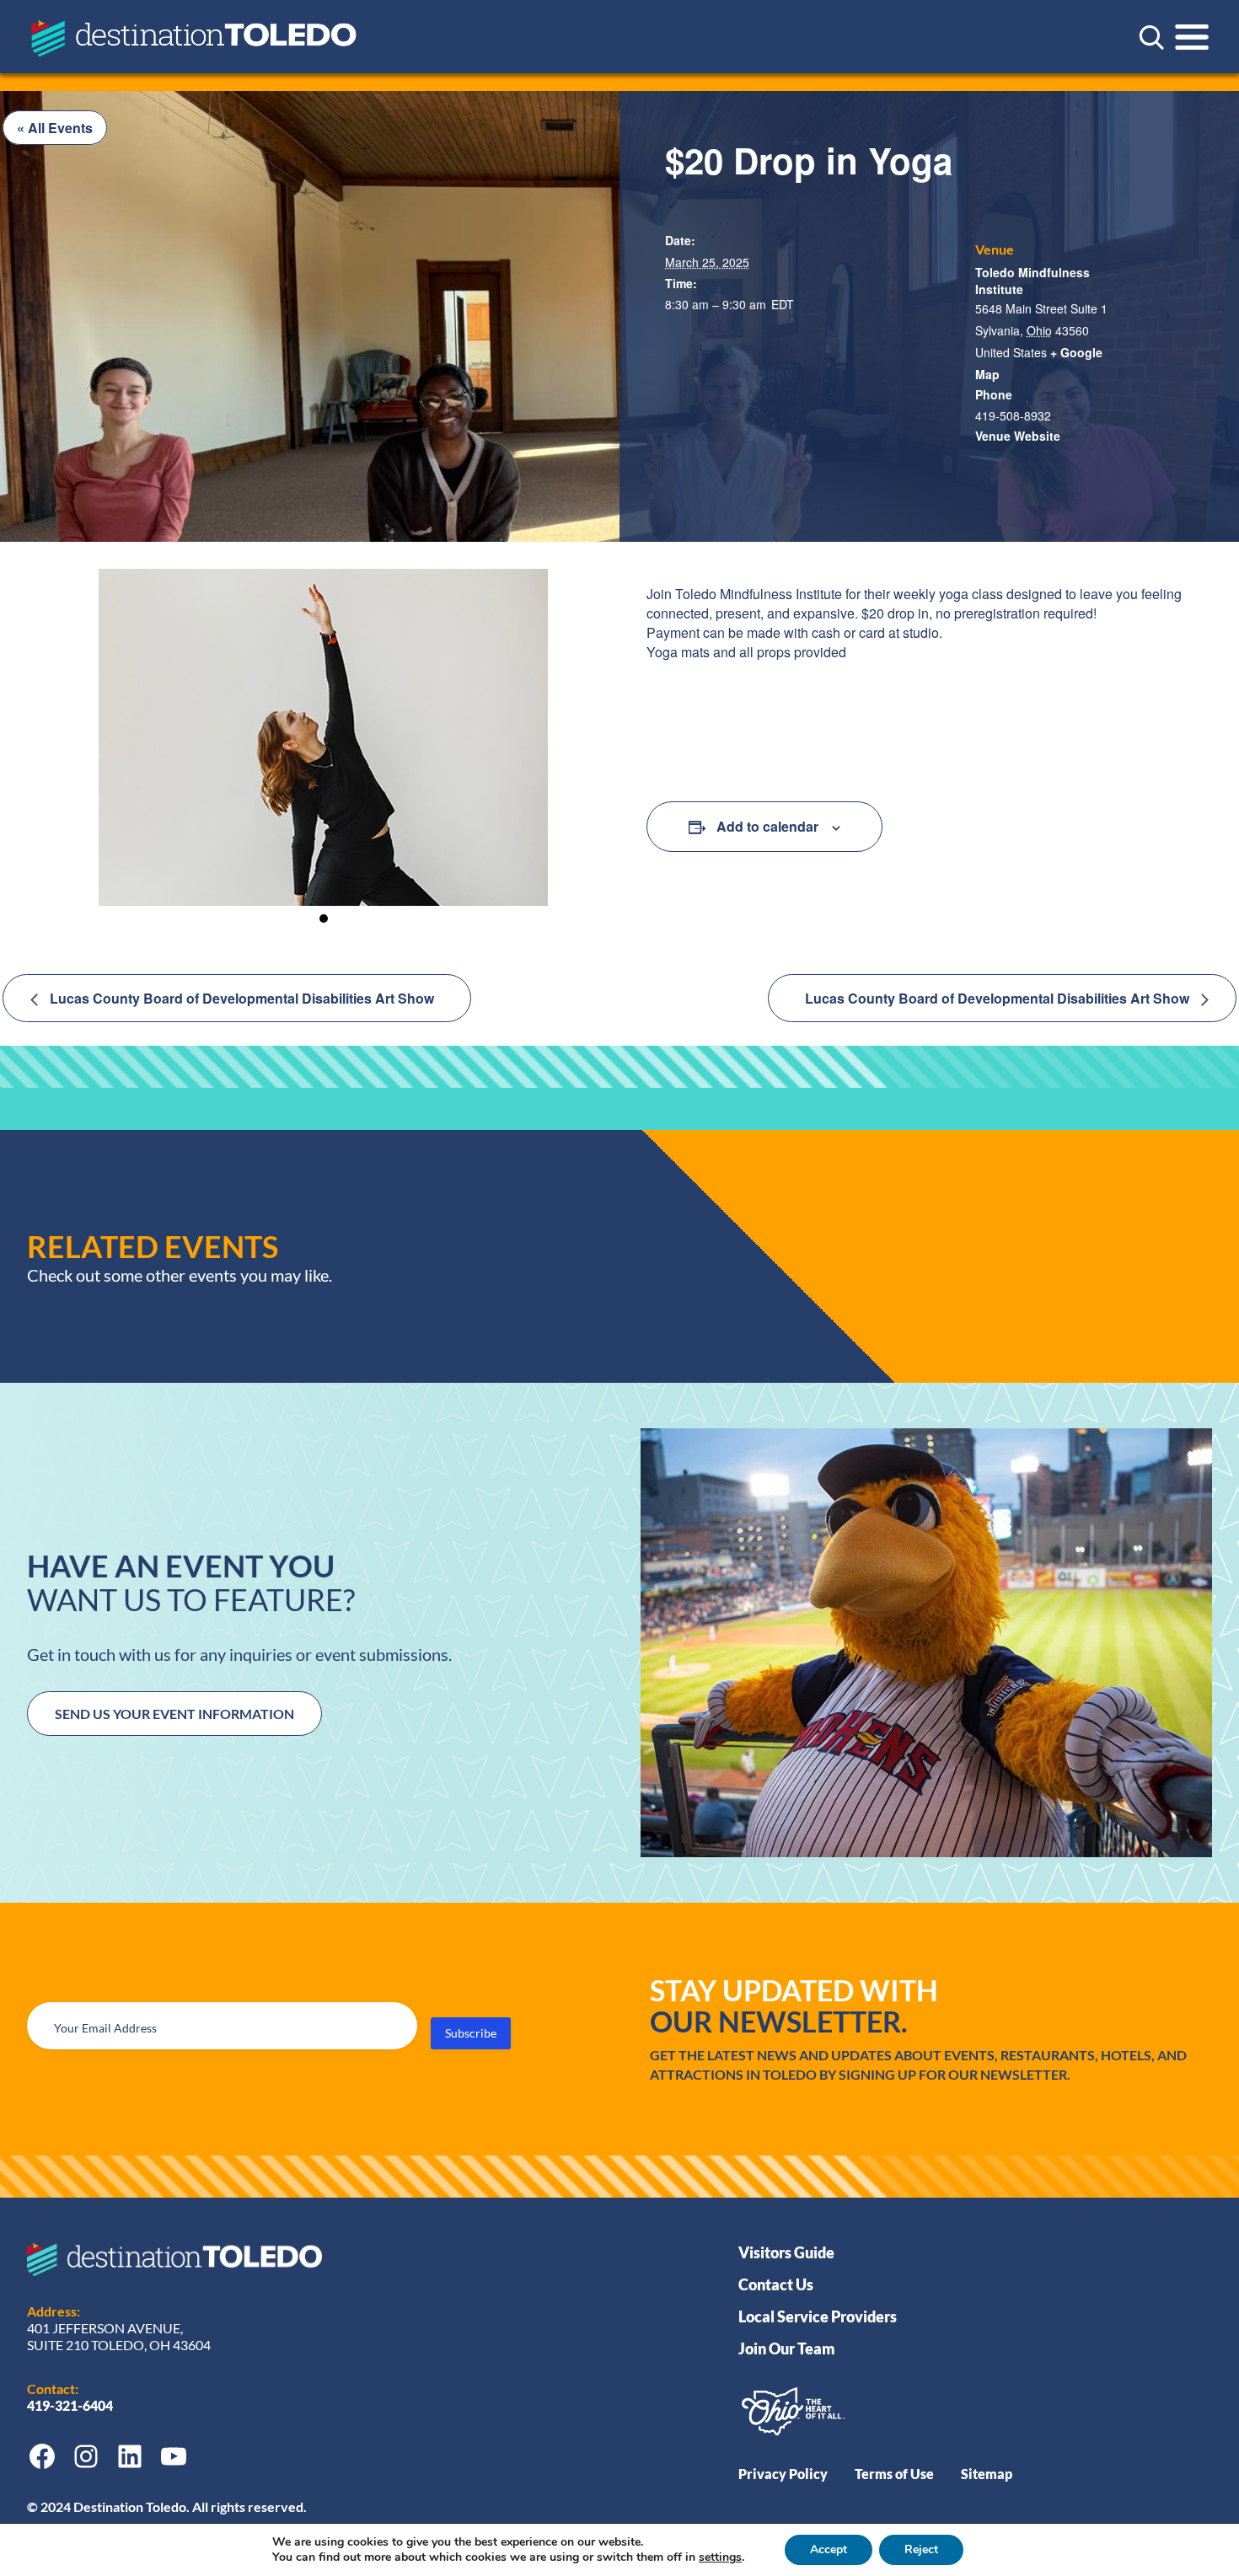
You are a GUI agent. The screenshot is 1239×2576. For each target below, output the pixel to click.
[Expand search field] (1151, 37)
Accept (829, 2549)
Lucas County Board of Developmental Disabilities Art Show (240, 998)
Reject (921, 2549)
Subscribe (471, 2033)
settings (720, 2557)
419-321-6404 (71, 2405)
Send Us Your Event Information (174, 1714)
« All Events (55, 128)
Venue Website (1018, 436)
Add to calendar (767, 826)
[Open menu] (1192, 37)
